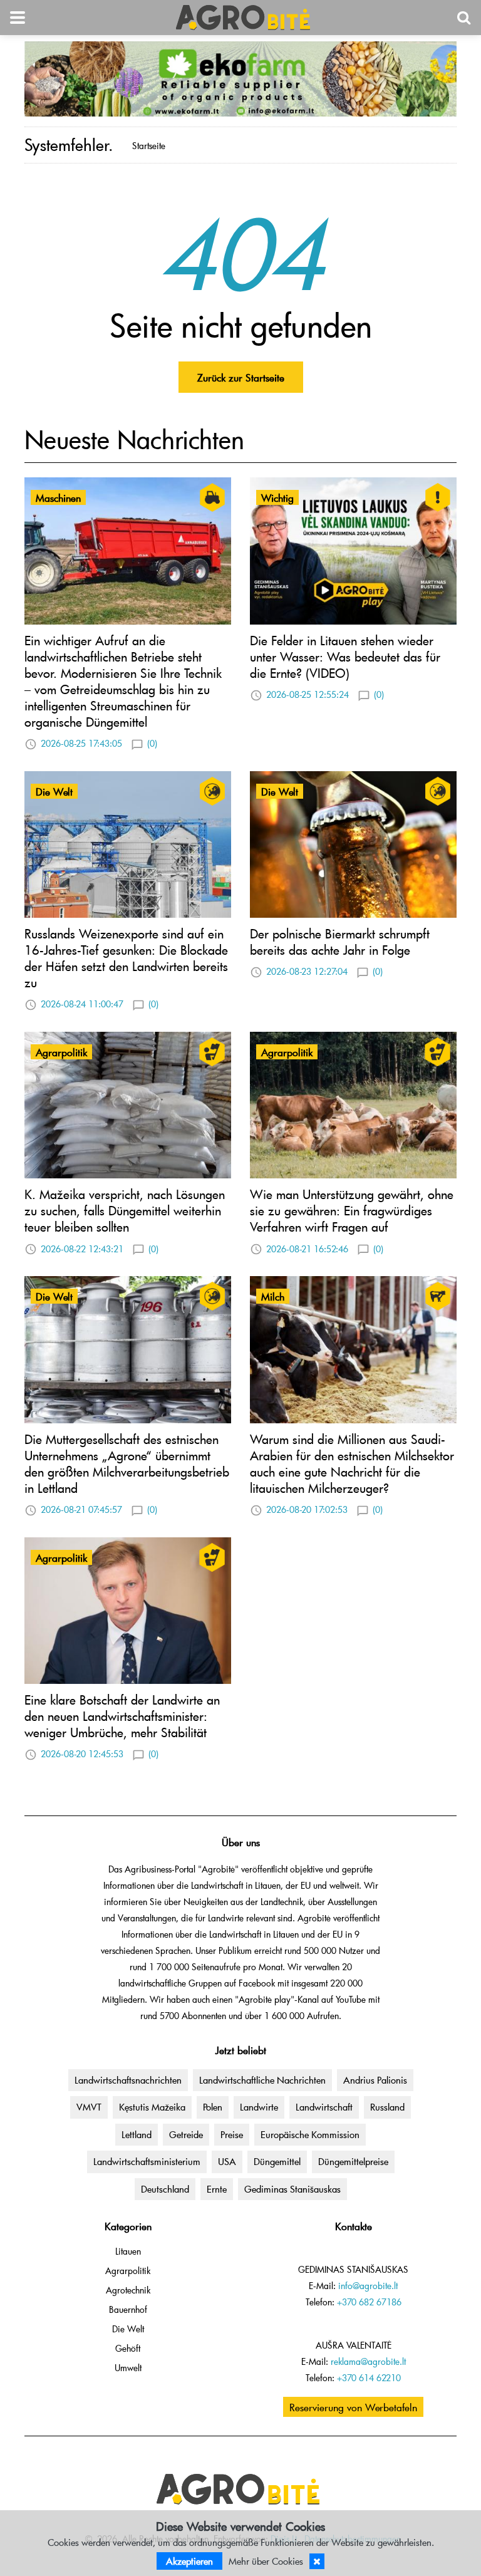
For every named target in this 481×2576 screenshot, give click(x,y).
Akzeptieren (189, 2561)
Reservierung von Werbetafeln (353, 2407)
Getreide (186, 2134)
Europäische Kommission (310, 2134)
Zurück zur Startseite (241, 377)
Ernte (217, 2189)
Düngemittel (277, 2161)
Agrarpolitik (128, 2271)
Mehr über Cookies (266, 2561)
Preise (232, 2134)
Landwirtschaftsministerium (147, 2161)
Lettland (137, 2134)
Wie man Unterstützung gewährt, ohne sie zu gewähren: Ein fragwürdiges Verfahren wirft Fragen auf (352, 1210)
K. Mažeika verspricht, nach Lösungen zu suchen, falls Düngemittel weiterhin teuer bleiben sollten (125, 1210)
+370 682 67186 (369, 2302)
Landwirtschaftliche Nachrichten (262, 2080)
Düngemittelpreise (353, 2161)
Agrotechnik (128, 2290)
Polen (213, 2107)
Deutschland (165, 2189)
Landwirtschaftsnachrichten (128, 2080)
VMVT (89, 2107)
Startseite (149, 146)
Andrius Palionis (375, 2080)
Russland (387, 2107)
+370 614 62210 (369, 2378)
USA (227, 2161)
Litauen (128, 2251)
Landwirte (259, 2107)
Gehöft (128, 2348)
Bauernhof (128, 2309)
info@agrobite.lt (368, 2286)
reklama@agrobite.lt (368, 2361)
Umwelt (128, 2368)
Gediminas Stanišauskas (292, 2189)
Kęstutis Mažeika (152, 2107)
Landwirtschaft (324, 2107)
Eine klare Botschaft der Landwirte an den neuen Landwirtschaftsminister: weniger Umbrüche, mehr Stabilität (122, 1716)
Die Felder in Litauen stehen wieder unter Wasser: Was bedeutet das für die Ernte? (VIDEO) (345, 657)
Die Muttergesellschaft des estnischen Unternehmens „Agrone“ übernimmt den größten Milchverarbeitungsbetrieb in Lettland (127, 1463)
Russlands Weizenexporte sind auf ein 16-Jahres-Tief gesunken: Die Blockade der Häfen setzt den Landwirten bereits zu (126, 958)
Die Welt (128, 2329)
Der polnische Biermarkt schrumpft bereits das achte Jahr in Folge (340, 942)
